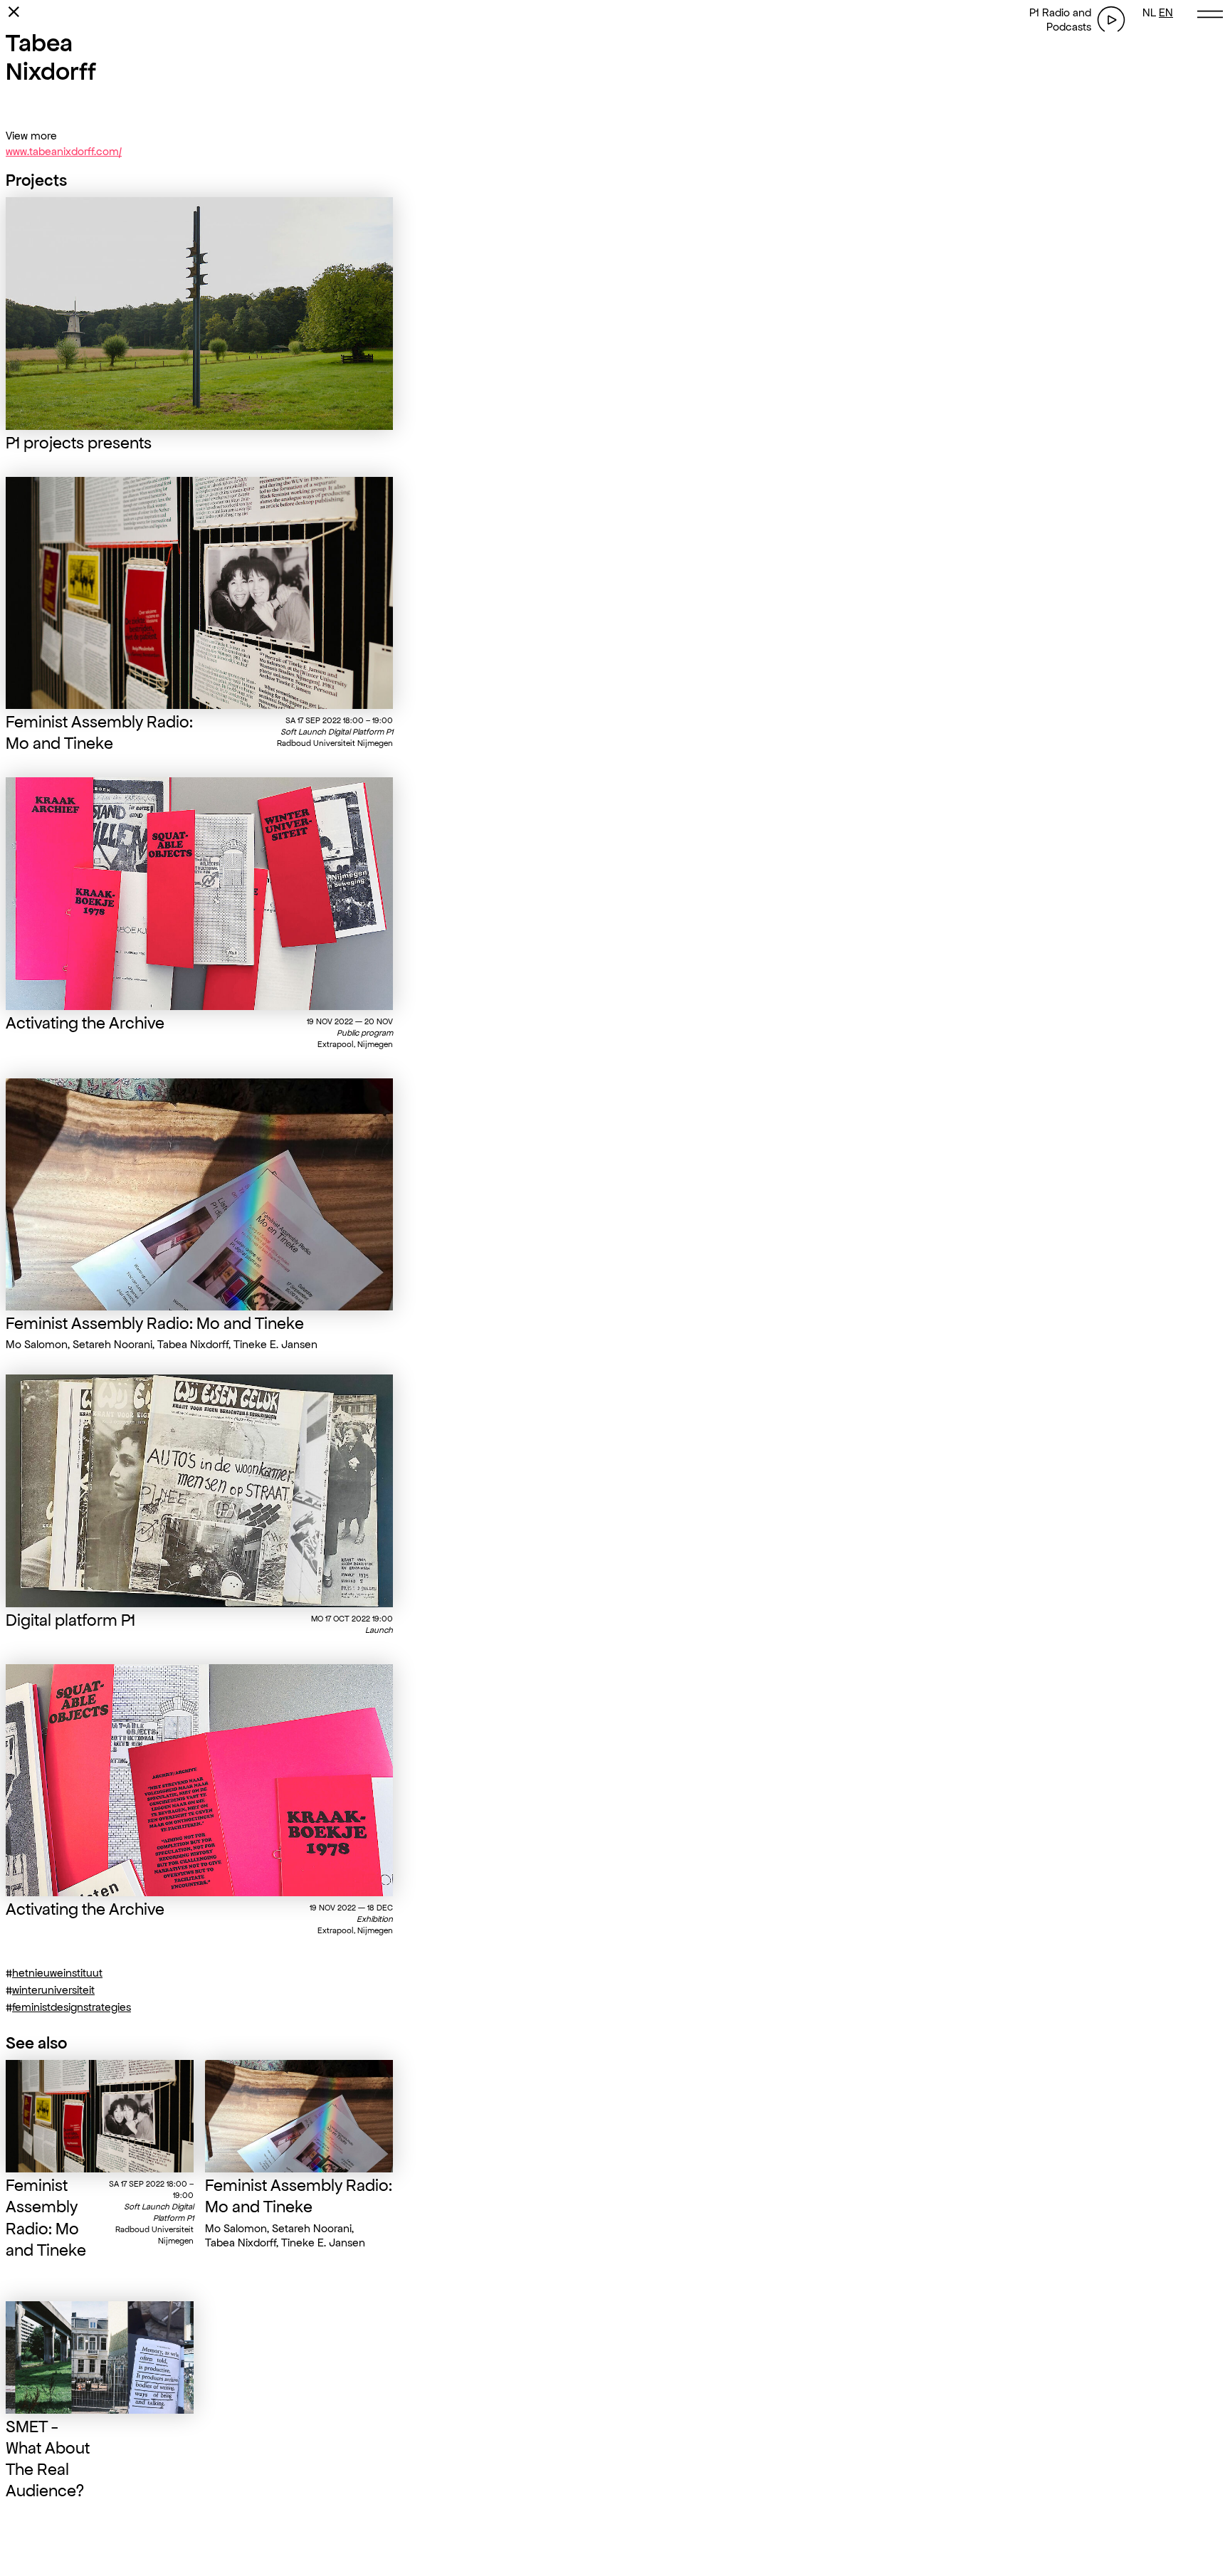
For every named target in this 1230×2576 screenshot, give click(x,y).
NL (1149, 12)
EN (1166, 12)
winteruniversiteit (53, 1990)
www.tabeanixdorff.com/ (64, 151)
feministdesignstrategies (72, 2007)
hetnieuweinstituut (57, 1973)
